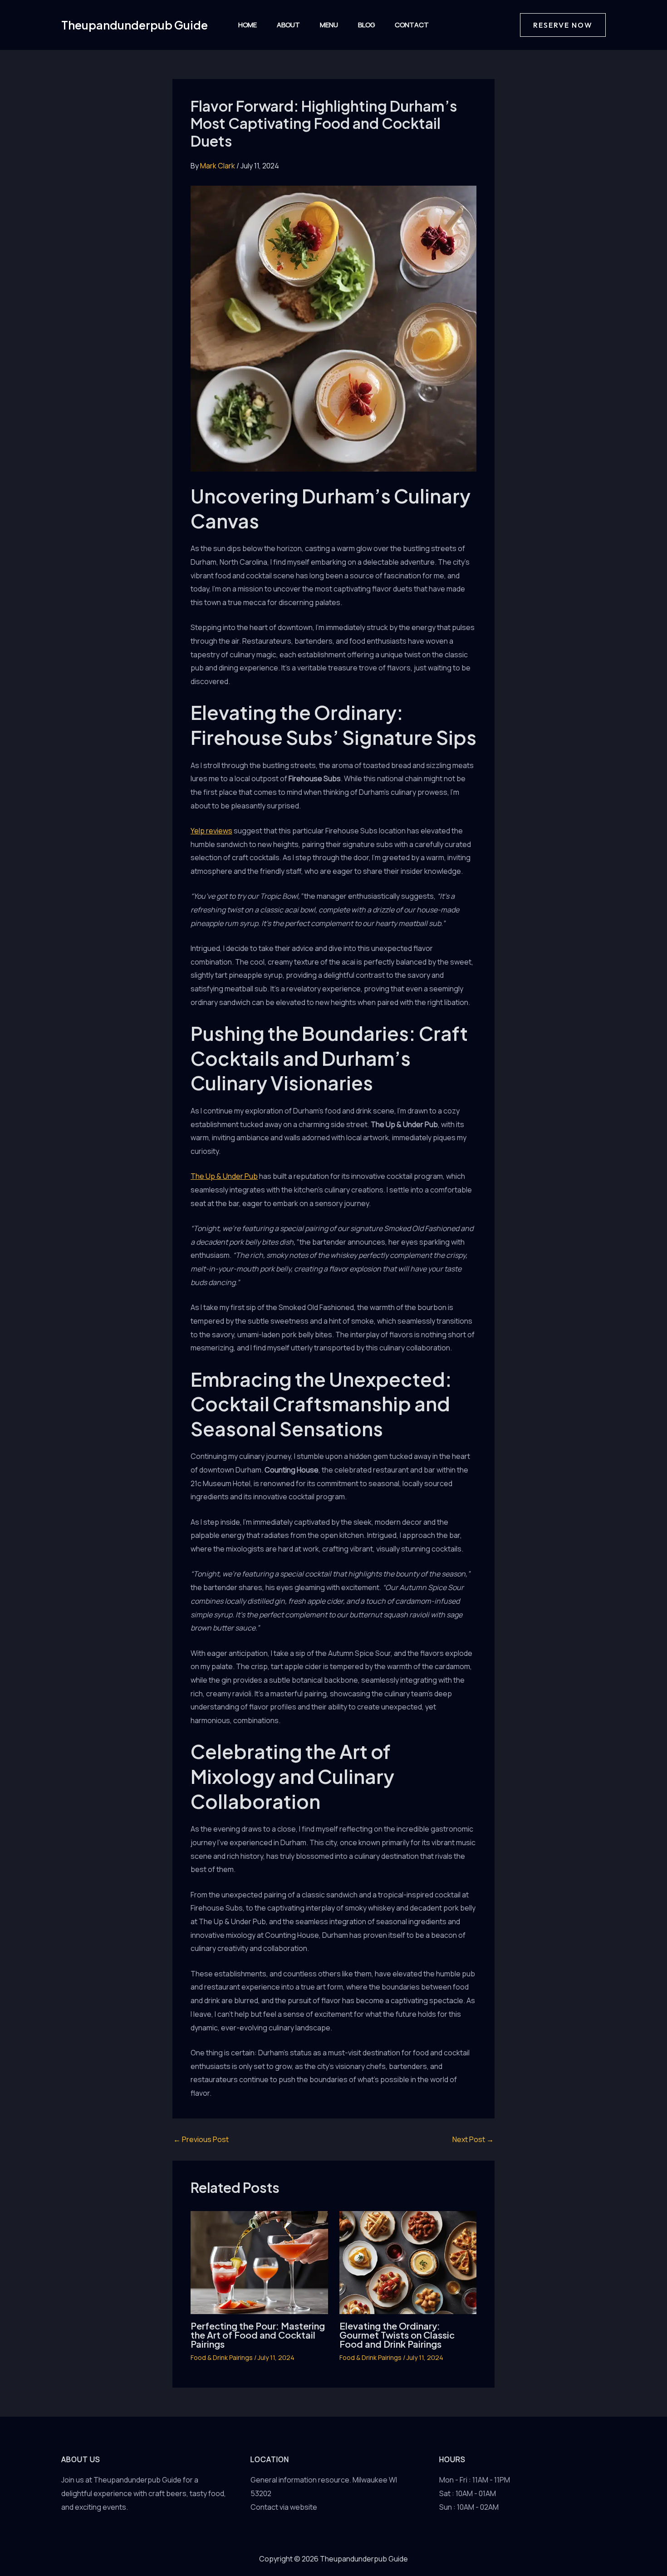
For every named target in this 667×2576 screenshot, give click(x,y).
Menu (329, 25)
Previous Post (201, 2139)
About (288, 25)
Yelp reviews (211, 831)
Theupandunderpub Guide (135, 25)
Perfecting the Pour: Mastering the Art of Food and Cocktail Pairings (258, 2335)
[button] (563, 25)
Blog (366, 25)
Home (248, 25)
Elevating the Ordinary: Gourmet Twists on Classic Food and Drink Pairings (397, 2335)
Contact (412, 25)
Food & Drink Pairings (222, 2357)
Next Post (473, 2139)
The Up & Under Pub (224, 1176)
